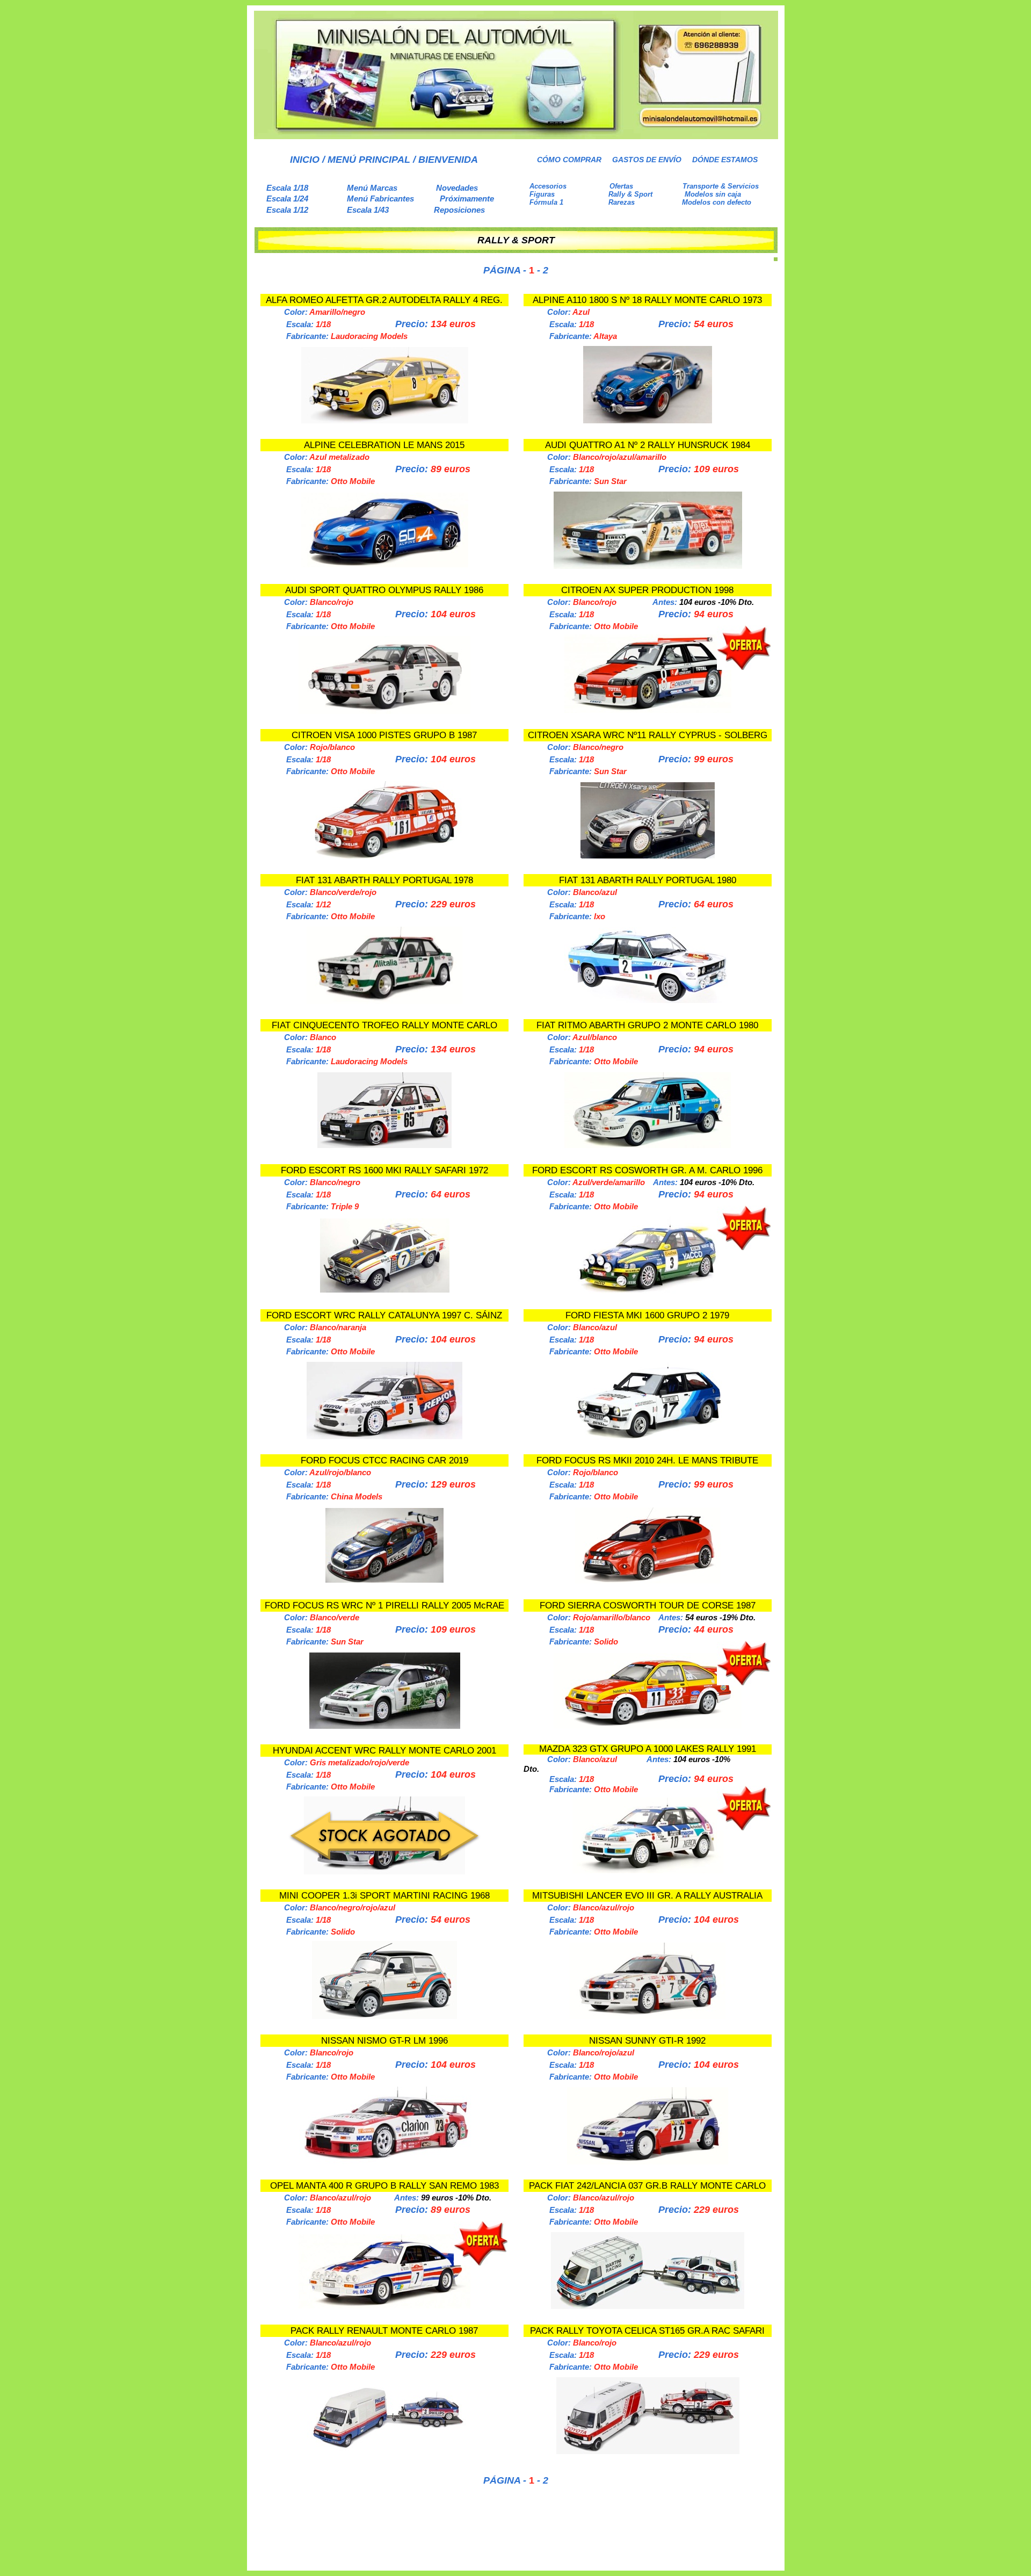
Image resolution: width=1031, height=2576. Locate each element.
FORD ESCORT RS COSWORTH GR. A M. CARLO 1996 (647, 1170)
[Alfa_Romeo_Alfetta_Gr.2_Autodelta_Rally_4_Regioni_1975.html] (385, 420)
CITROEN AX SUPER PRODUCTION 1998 (647, 590)
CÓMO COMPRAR (569, 160)
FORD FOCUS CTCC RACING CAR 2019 (384, 1460)
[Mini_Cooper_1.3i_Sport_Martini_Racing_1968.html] (384, 2016)
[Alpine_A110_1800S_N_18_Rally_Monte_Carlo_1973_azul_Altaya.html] (648, 420)
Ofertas (621, 186)
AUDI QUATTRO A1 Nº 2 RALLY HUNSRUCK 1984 (648, 445)
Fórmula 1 (546, 202)
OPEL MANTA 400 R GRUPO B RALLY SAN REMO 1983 (384, 2186)
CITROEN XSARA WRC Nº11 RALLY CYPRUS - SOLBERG (648, 735)
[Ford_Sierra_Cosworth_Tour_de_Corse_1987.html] (648, 1725)
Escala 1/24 (287, 199)
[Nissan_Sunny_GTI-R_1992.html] (648, 2162)
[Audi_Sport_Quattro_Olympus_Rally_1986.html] (384, 711)
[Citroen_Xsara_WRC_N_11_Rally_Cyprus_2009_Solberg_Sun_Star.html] (648, 856)
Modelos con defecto (717, 202)
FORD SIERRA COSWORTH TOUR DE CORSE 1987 (648, 1606)
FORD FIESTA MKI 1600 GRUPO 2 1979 (647, 1315)
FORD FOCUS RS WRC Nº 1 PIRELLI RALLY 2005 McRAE (384, 1606)
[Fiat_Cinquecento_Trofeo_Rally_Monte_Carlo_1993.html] (384, 1145)
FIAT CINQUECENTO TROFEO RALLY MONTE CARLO (384, 1025)
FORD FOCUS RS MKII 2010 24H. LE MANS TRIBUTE (647, 1460)
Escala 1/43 (368, 210)
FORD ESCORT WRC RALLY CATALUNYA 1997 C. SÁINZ (384, 1315)
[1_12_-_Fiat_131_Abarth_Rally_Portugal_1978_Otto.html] (384, 1001)
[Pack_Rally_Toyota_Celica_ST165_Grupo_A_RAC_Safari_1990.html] (648, 2451)
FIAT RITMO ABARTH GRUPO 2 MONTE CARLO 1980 (647, 1025)
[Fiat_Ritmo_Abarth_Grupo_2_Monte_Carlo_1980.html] (648, 1145)
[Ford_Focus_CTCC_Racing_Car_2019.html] (384, 1580)
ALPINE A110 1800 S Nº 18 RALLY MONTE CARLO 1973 (647, 300)
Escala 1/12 (287, 210)
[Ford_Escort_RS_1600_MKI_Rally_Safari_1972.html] (385, 1290)
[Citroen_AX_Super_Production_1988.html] (648, 710)
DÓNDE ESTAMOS (725, 160)
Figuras (542, 194)
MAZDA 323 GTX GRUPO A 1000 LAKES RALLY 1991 (648, 1749)
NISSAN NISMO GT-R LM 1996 (384, 2041)
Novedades (457, 188)
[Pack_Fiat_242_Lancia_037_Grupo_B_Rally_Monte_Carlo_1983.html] (648, 2306)
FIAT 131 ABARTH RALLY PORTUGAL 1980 (648, 880)
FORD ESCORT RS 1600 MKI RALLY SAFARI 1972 (384, 1170)
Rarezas (622, 202)
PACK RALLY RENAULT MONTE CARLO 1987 (384, 2331)
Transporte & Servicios (721, 186)
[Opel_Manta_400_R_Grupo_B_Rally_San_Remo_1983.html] (384, 2306)
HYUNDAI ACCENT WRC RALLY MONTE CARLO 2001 (384, 1751)
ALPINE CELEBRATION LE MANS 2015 (384, 445)
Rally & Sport (630, 194)
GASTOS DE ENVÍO (647, 160)
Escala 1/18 (287, 188)
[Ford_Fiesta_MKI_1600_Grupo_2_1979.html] (648, 1437)
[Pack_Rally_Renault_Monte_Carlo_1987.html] (384, 2451)
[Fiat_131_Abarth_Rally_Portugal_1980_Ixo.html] (648, 1000)
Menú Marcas (372, 188)
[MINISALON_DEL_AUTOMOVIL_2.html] (516, 136)
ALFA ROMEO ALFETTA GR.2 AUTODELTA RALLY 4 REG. (384, 300)
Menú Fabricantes (380, 199)
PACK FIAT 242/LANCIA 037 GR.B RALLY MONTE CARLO (647, 2186)
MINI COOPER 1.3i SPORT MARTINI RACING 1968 (384, 1896)
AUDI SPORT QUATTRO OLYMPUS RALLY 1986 (384, 590)
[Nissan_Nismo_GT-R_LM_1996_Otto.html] (384, 2162)
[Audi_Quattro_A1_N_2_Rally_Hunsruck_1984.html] (648, 566)
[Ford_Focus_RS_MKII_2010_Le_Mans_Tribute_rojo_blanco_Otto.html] (648, 1581)
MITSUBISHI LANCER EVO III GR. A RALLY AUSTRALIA (647, 1896)
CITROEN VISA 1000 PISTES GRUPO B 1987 (384, 735)
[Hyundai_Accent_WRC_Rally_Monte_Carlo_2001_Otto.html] (384, 1871)
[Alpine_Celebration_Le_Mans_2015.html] (385, 564)
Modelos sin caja (713, 194)
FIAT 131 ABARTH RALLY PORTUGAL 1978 (384, 880)
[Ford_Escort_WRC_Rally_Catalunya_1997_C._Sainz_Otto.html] (384, 1436)
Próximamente (467, 199)
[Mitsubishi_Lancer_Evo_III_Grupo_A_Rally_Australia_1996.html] (648, 2016)
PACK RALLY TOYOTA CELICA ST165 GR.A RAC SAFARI (647, 2331)
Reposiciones (459, 210)
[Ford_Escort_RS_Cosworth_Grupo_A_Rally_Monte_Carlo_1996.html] (648, 1291)
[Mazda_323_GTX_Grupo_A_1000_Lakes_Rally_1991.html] (648, 1870)
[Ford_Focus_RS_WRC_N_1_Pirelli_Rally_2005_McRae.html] (385, 1726)
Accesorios (548, 186)
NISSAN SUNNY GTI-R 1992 (647, 2041)
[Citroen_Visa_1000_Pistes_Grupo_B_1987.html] (384, 856)
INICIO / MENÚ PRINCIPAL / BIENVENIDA (384, 160)
